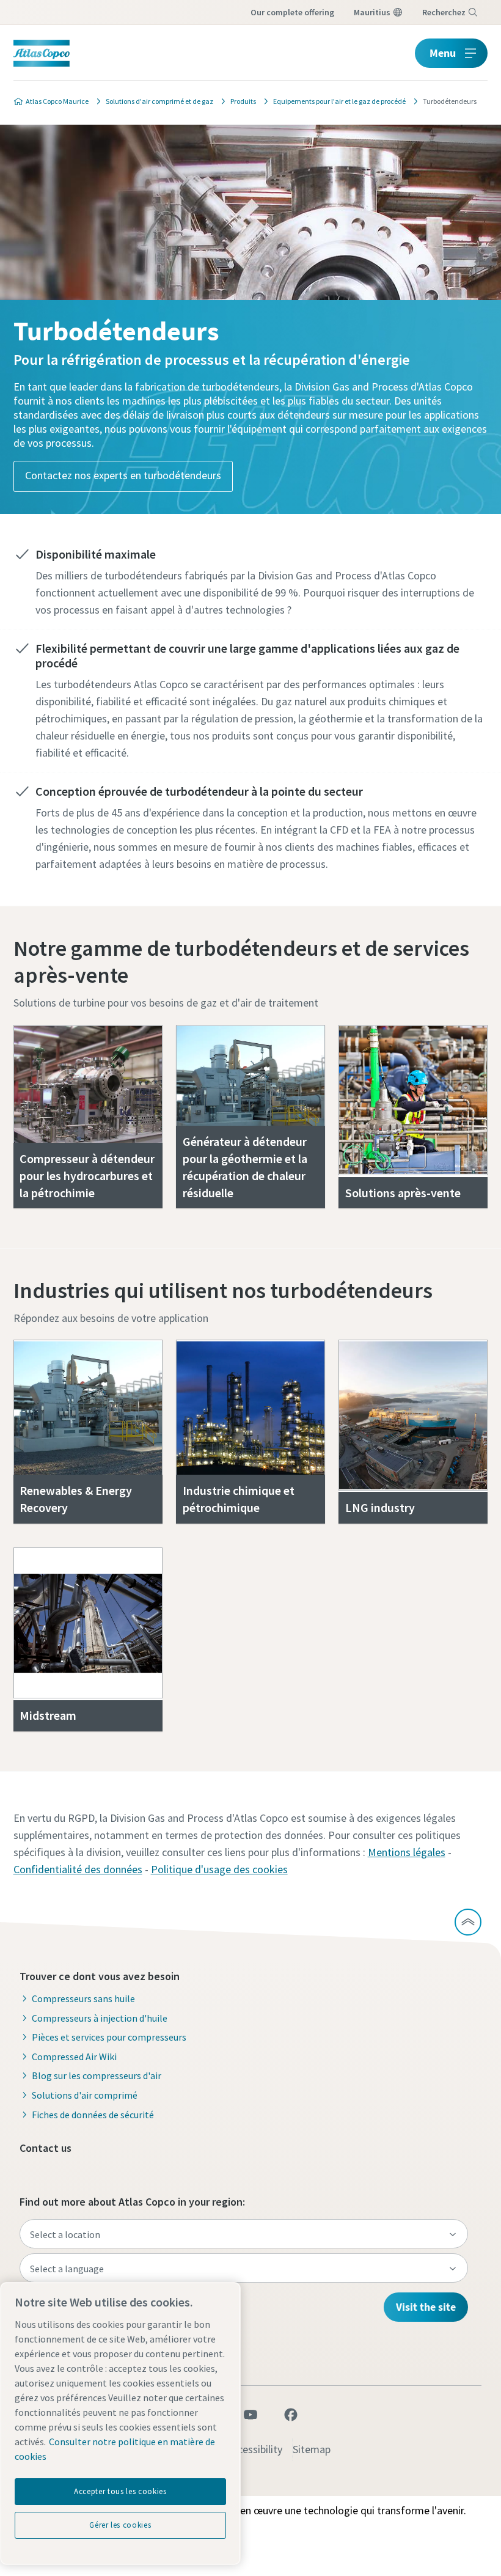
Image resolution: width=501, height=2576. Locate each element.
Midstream (48, 1715)
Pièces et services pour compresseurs (109, 2037)
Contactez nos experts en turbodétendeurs (123, 475)
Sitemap (312, 2449)
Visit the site (426, 2307)
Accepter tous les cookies (120, 2491)
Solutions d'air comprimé (85, 2095)
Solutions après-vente (403, 1193)
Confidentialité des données (78, 1869)
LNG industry (380, 1507)
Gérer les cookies (120, 2525)
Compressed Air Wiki (74, 2057)
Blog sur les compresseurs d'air (97, 2075)
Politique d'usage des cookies (219, 1869)
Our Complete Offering (292, 12)
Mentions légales (407, 1852)
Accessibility (254, 2449)
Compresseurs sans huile (83, 1998)
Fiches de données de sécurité (93, 2115)
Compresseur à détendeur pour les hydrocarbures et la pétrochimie (87, 1176)
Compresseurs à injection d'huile (100, 2018)
